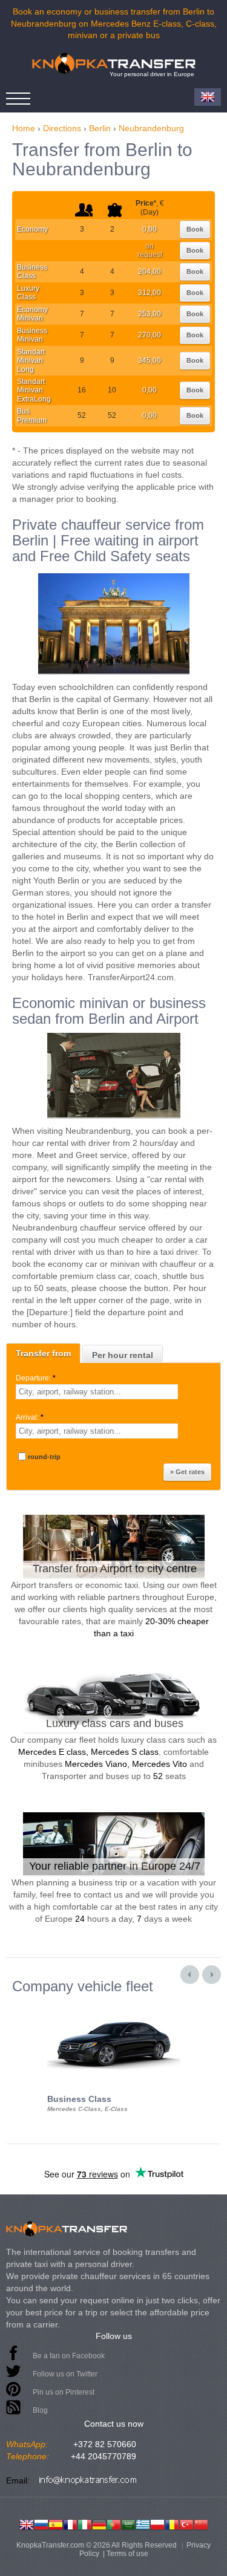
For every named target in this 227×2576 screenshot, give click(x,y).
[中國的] (201, 2523)
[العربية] (128, 2523)
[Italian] (85, 2523)
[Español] (56, 2523)
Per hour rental (123, 1355)
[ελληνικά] (143, 2523)
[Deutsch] (99, 2523)
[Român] (172, 2523)
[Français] (70, 2523)
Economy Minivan (32, 314)
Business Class (32, 272)
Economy (32, 229)
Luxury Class (28, 293)
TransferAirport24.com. (132, 977)
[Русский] (41, 2523)
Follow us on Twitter (65, 2374)
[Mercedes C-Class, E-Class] (114, 2005)
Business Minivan (32, 335)
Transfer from (43, 1353)
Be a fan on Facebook (69, 2356)
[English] (27, 2523)
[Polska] (157, 2523)
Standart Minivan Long (31, 361)
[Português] (114, 2523)
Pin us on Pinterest (64, 2392)
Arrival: (30, 1417)
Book (195, 229)
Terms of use (127, 2554)
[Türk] (186, 2523)
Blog (40, 2410)
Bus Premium (32, 415)
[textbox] (97, 1392)
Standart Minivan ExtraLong (34, 390)
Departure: (36, 1378)
